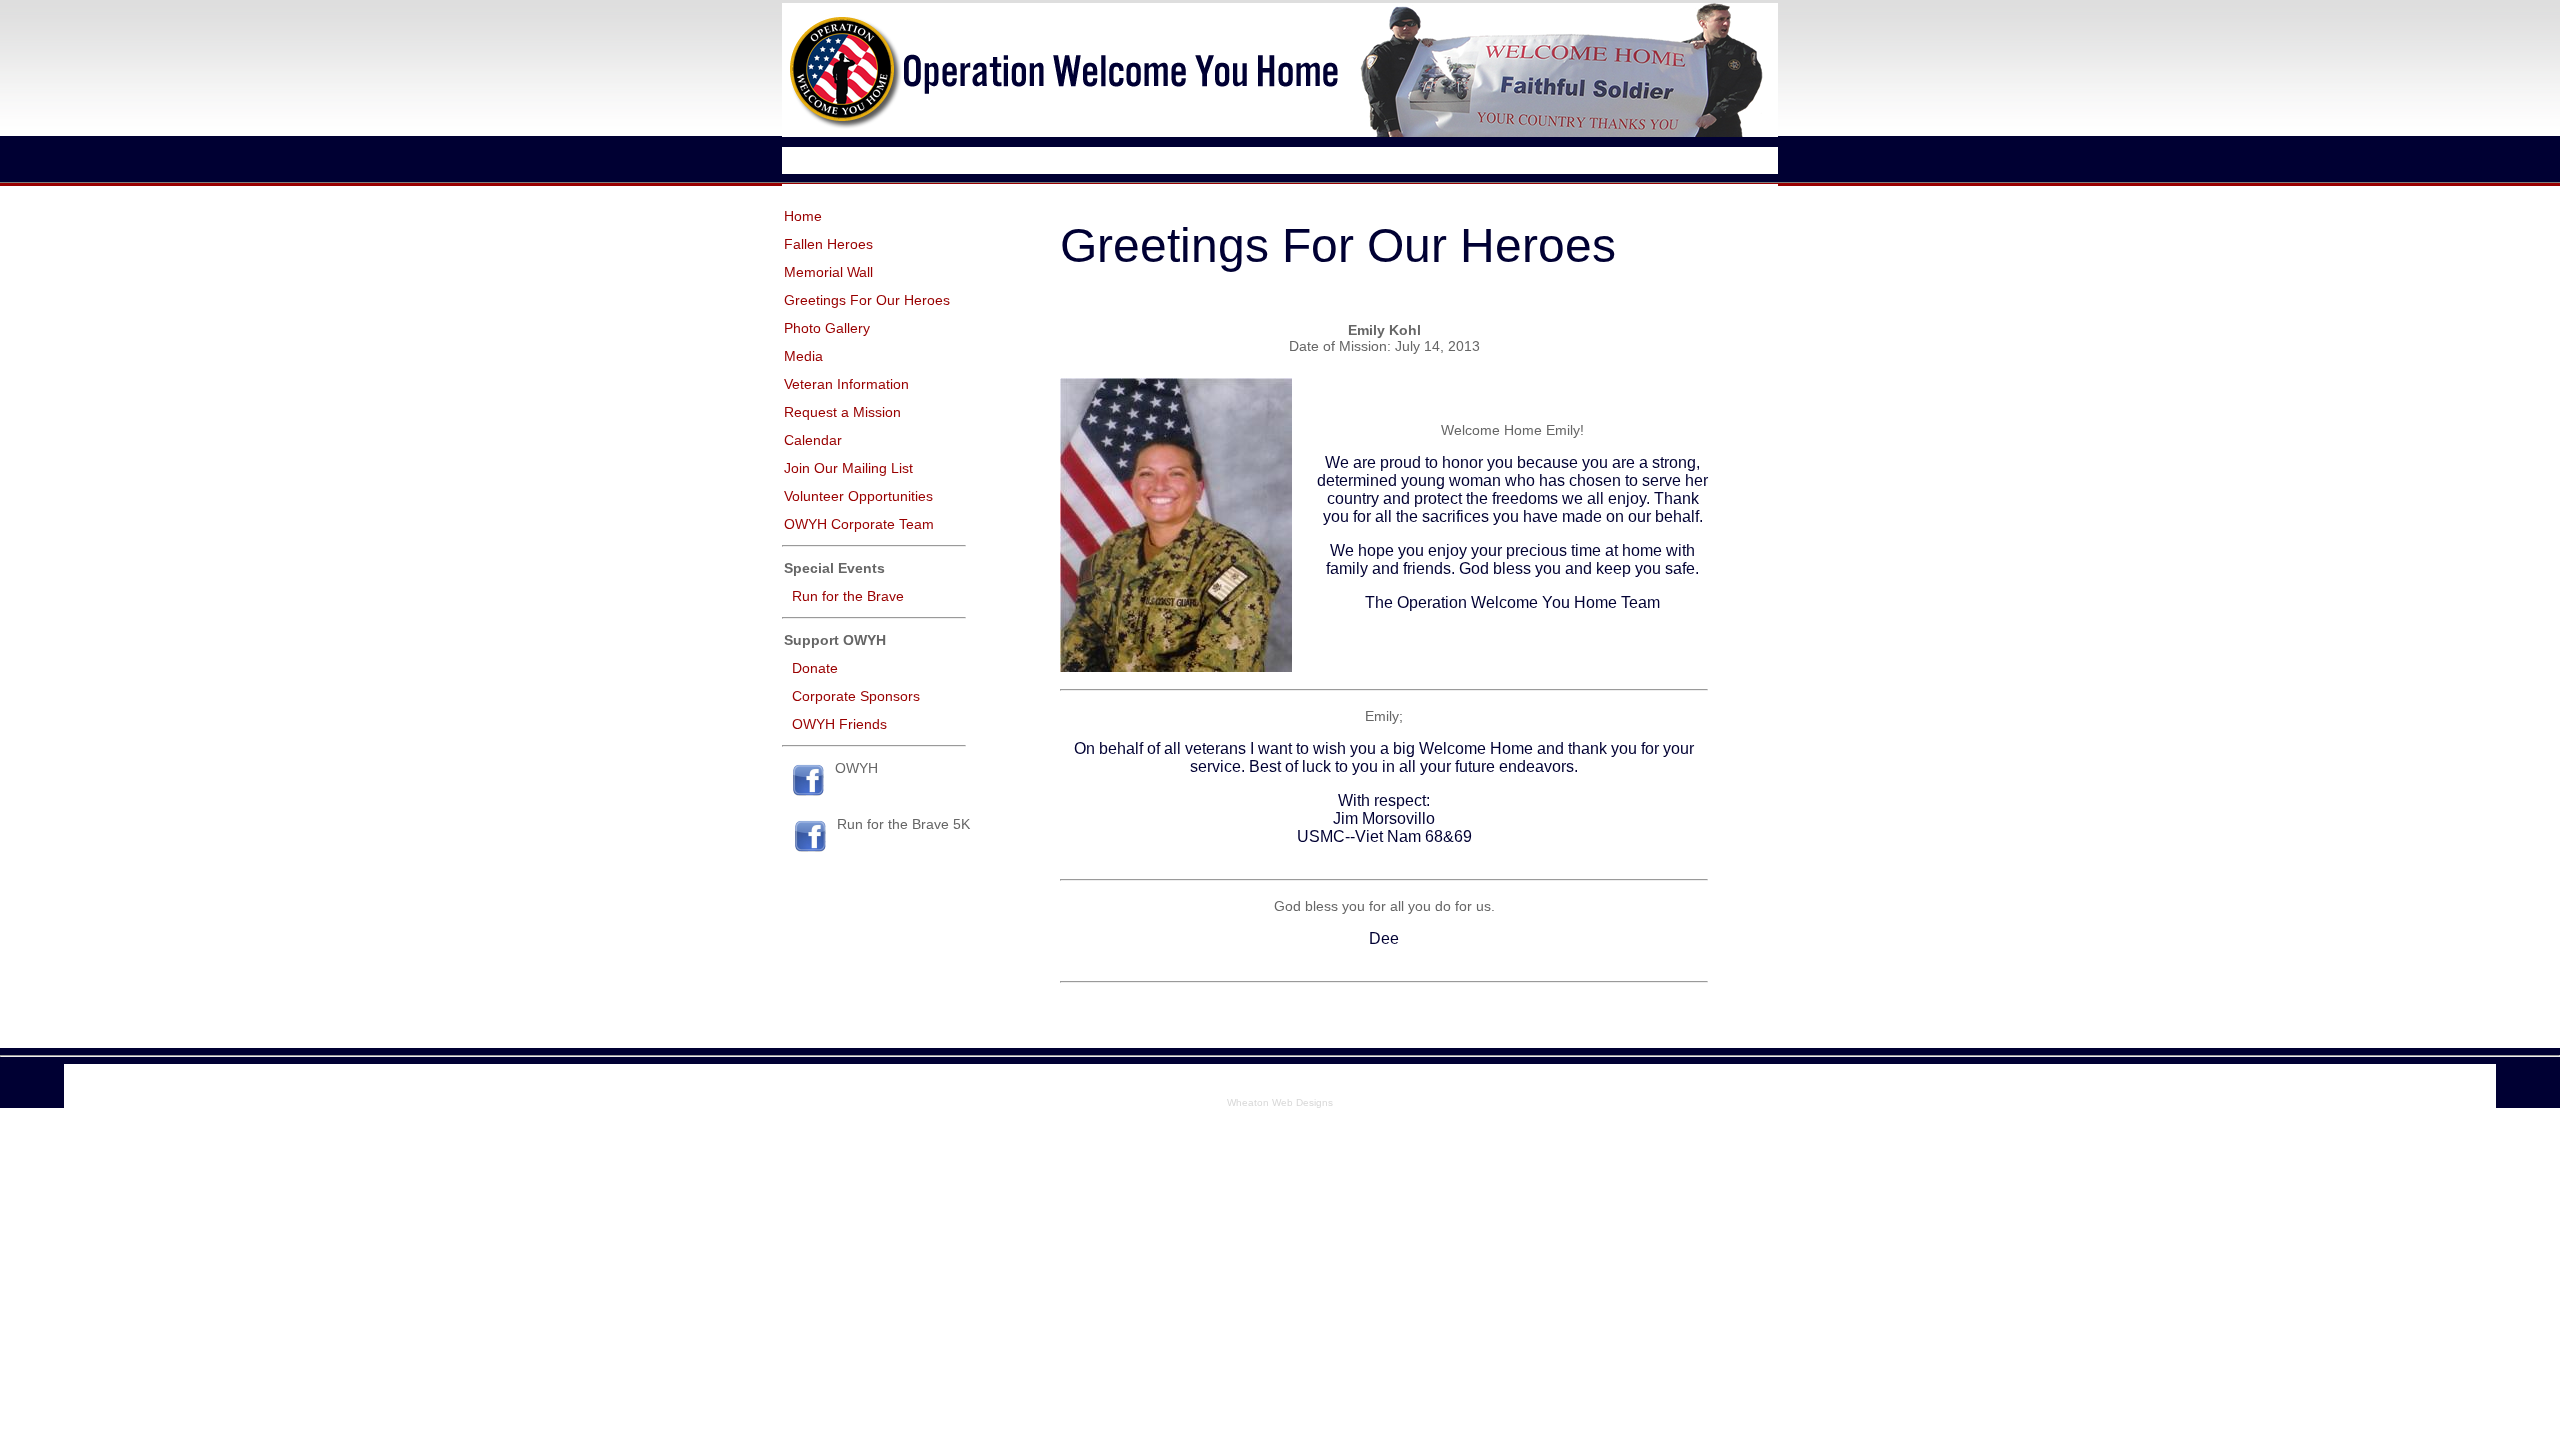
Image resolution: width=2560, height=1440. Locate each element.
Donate (815, 668)
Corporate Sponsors (856, 696)
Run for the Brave (848, 596)
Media (803, 356)
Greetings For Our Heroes (867, 300)
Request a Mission (842, 412)
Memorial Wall (828, 272)
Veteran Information (846, 384)
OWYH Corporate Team (859, 524)
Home (803, 216)
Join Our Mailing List (848, 468)
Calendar (813, 440)
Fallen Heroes (828, 244)
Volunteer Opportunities (858, 496)
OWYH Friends (839, 724)
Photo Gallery (827, 328)
